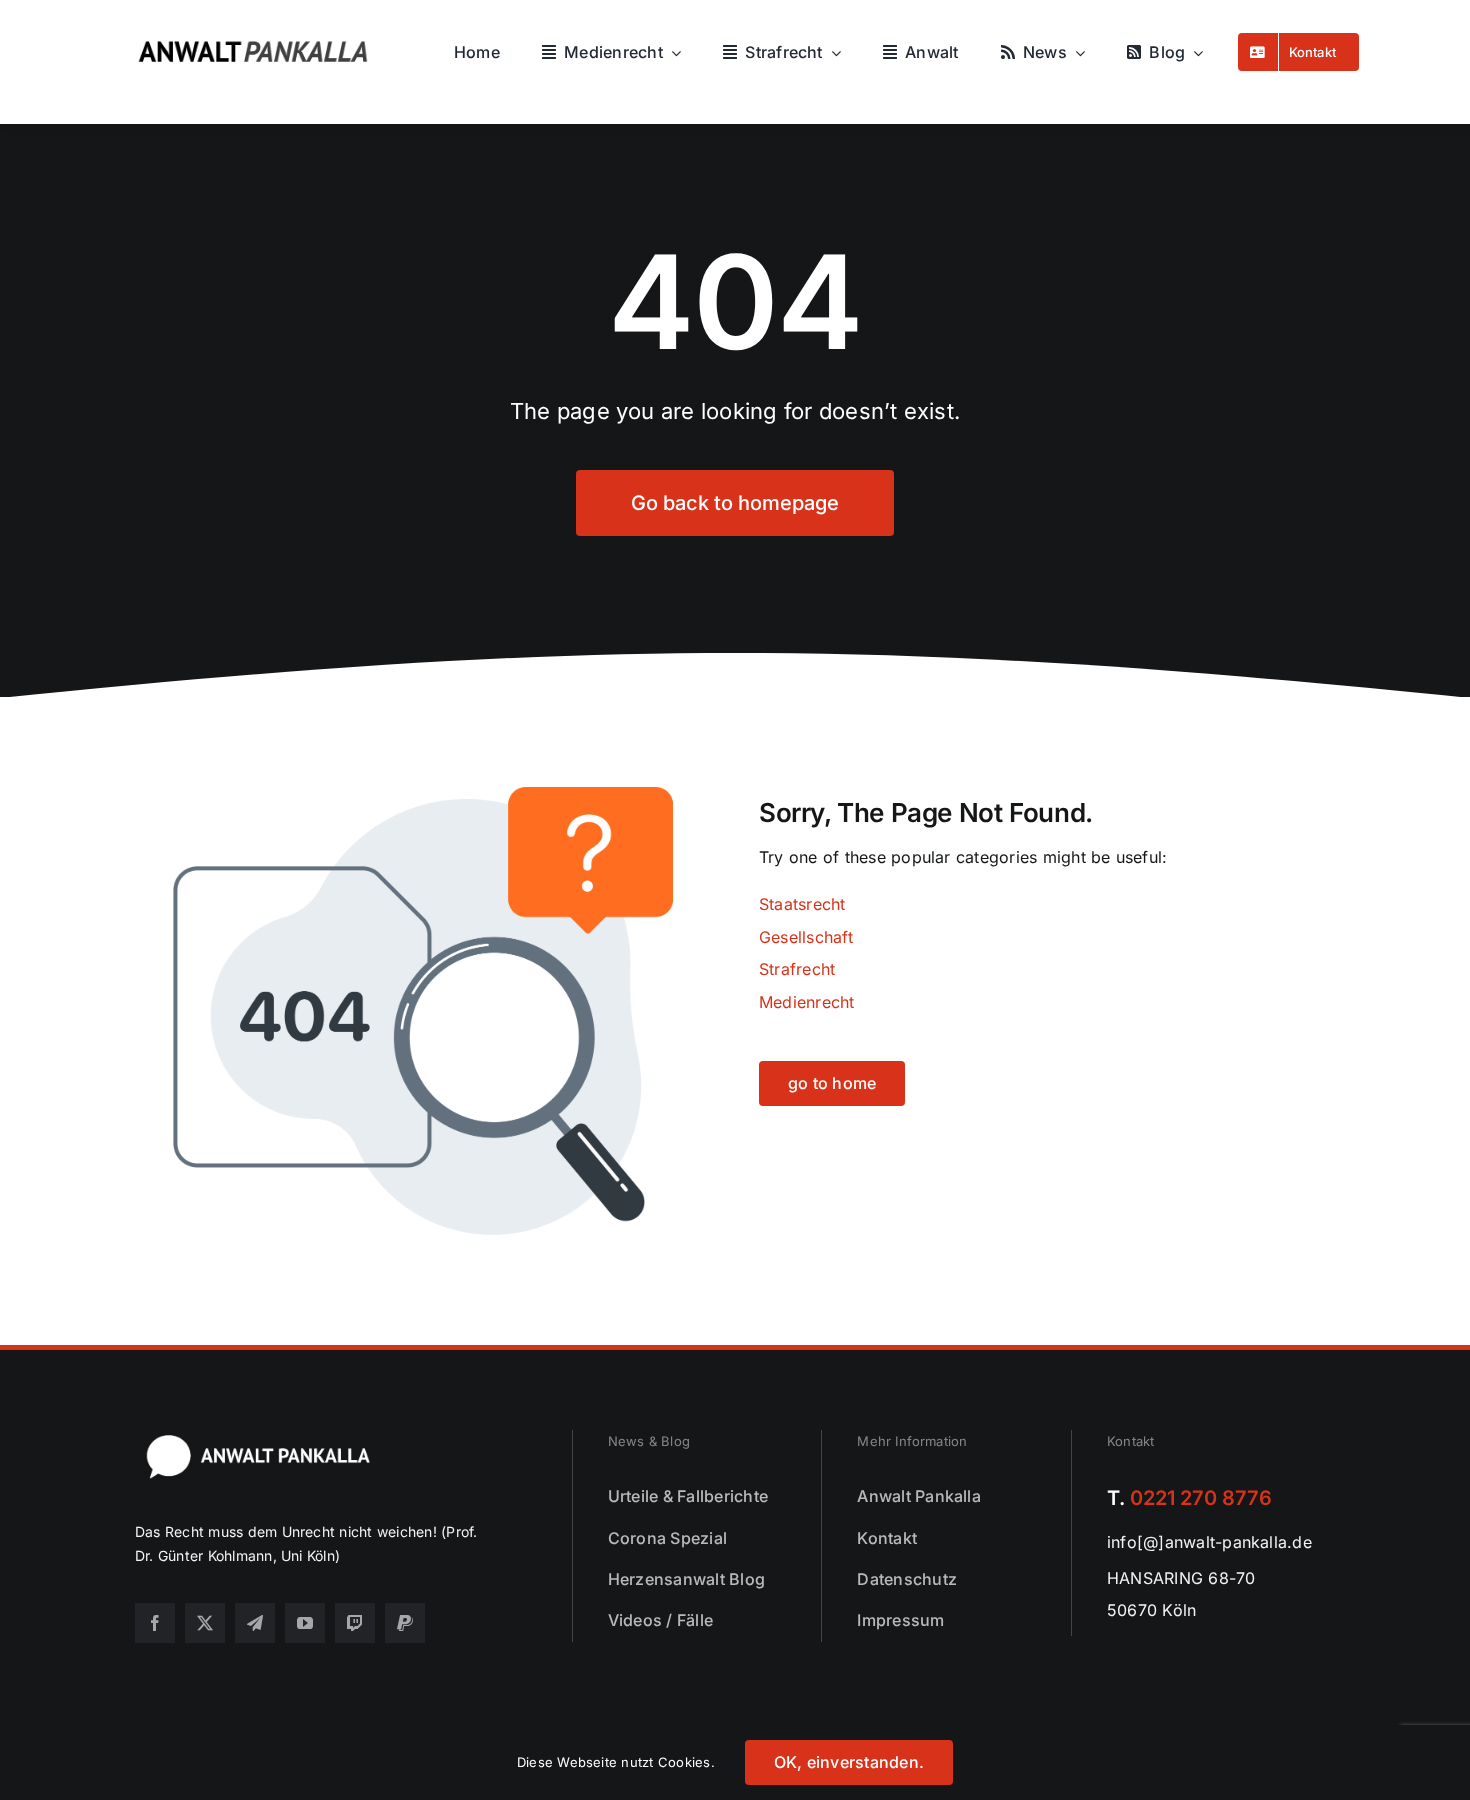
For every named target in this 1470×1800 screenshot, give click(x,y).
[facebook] (155, 1623)
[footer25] (260, 1438)
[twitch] (355, 1623)
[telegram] (255, 1623)
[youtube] (305, 1623)
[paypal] (405, 1623)
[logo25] (267, 31)
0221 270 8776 (1201, 1498)
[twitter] (205, 1623)
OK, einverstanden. (849, 1762)
